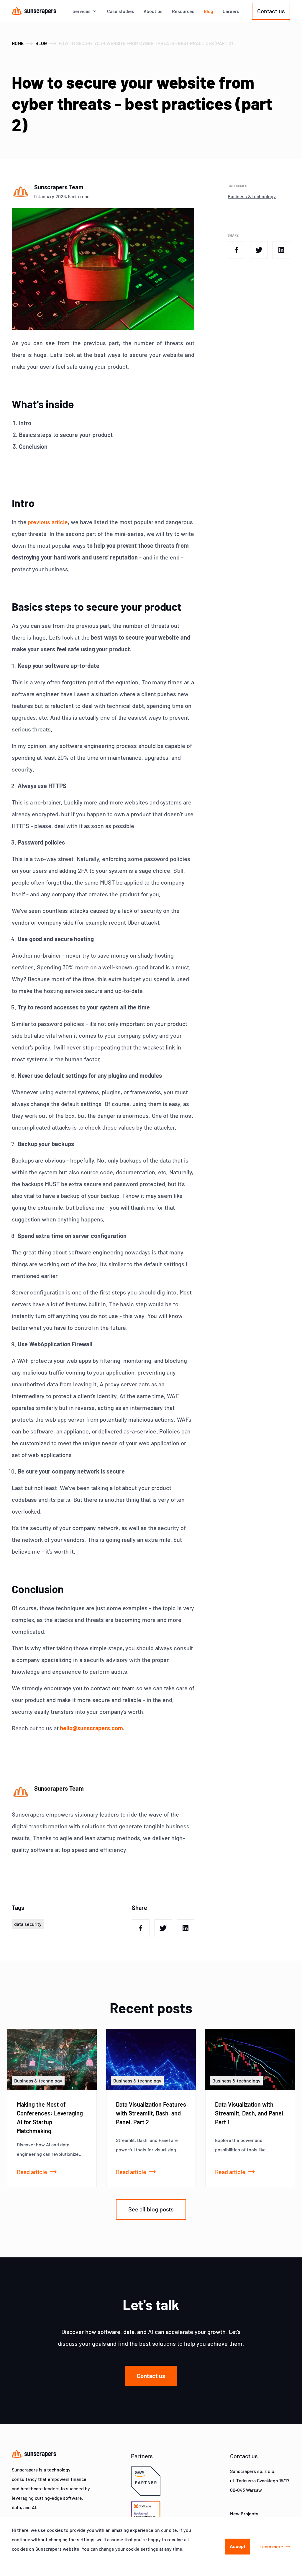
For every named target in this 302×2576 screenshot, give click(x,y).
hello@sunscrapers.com (91, 1728)
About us (153, 11)
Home (18, 43)
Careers (231, 11)
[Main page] (34, 11)
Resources (183, 11)
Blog (209, 11)
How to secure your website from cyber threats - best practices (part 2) (146, 43)
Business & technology (252, 196)
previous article (48, 522)
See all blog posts (151, 2209)
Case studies (121, 11)
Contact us (271, 11)
